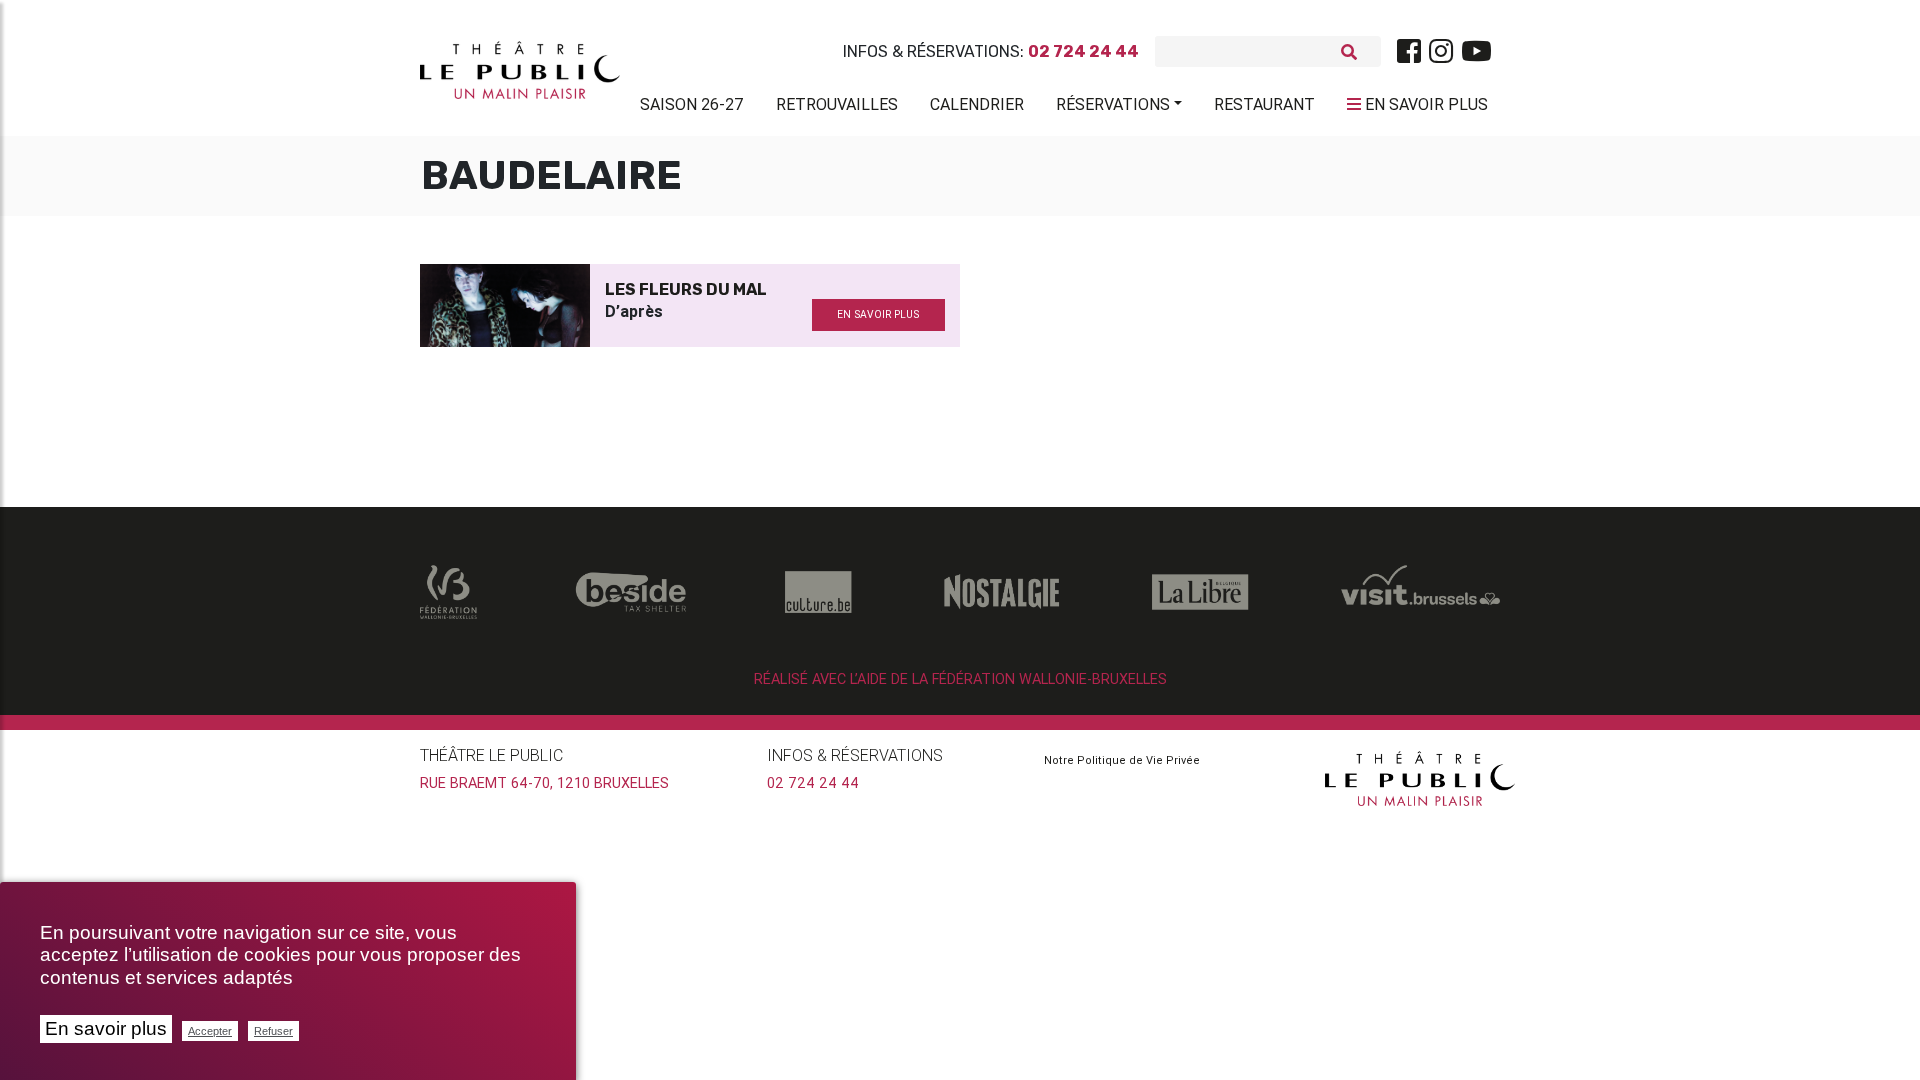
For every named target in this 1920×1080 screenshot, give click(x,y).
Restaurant (1264, 104)
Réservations (1113, 104)
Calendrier (977, 104)
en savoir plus (878, 314)
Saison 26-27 (692, 104)
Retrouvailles (837, 104)
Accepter (210, 1031)
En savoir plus (106, 1028)
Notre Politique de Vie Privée (1122, 760)
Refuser (273, 1031)
